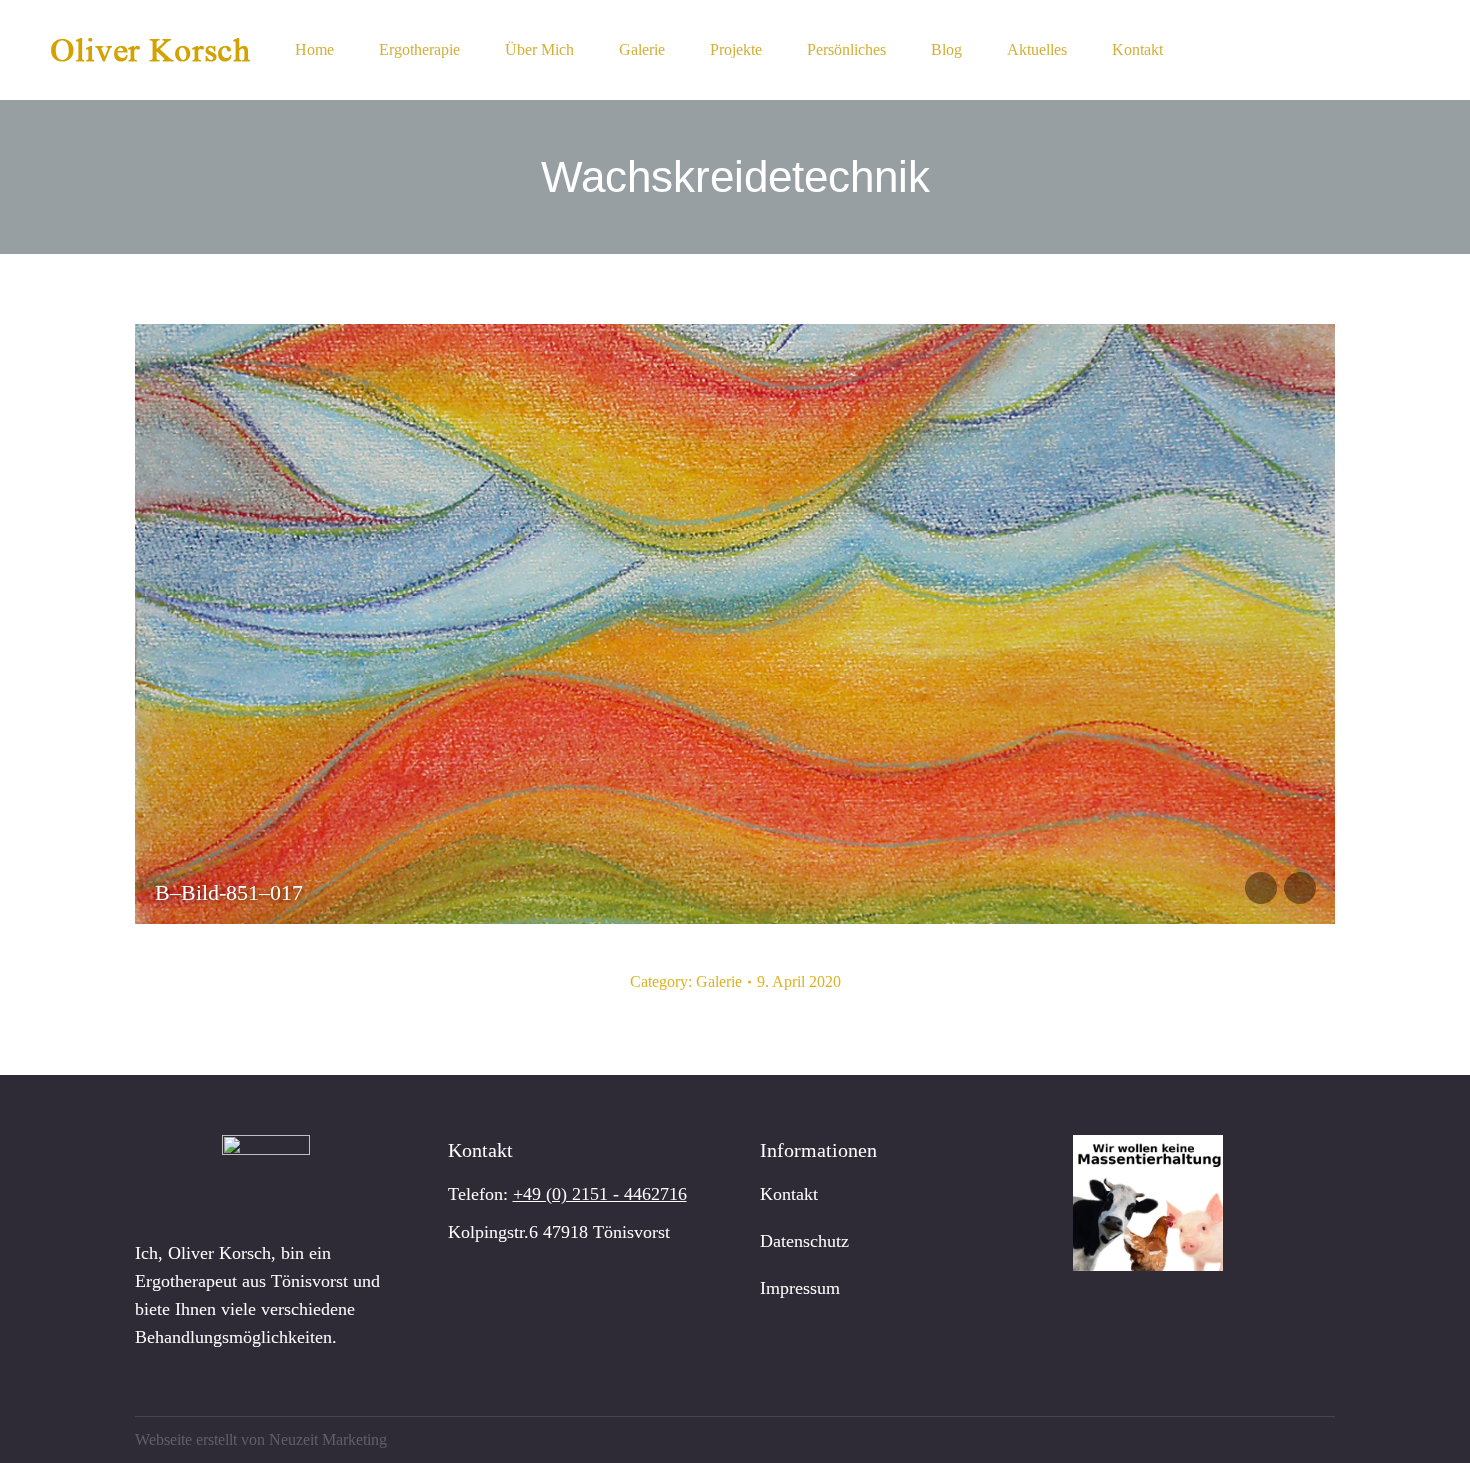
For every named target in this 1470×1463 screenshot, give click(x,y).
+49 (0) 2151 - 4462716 (600, 1194)
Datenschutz (804, 1241)
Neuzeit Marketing (328, 1439)
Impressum (800, 1288)
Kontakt (789, 1194)
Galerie (719, 981)
